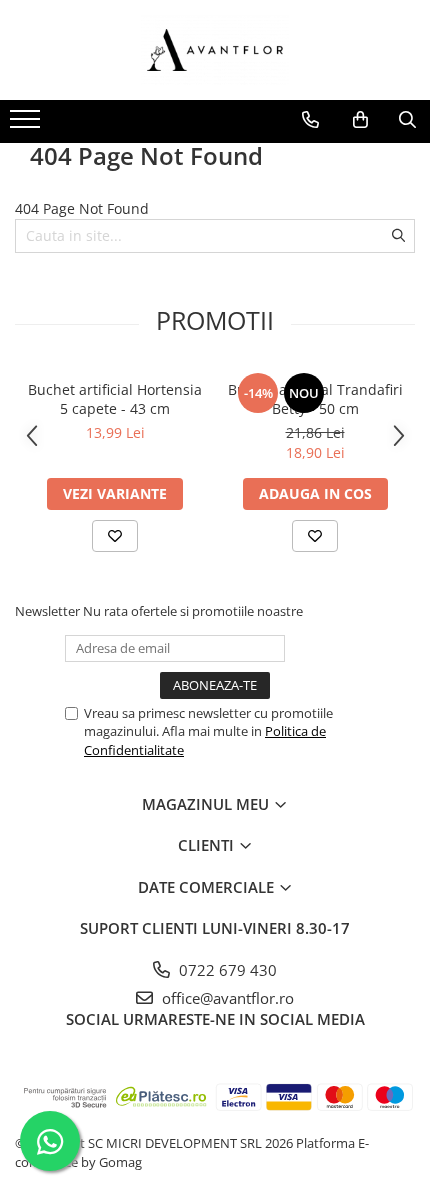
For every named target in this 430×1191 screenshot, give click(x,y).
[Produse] (27, 125)
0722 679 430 (226, 970)
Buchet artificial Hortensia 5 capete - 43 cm (115, 399)
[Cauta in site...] (407, 120)
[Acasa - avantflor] (215, 50)
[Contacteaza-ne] (310, 120)
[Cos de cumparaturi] (360, 120)
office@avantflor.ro (226, 998)
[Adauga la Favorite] (115, 536)
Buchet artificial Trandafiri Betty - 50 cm (315, 399)
